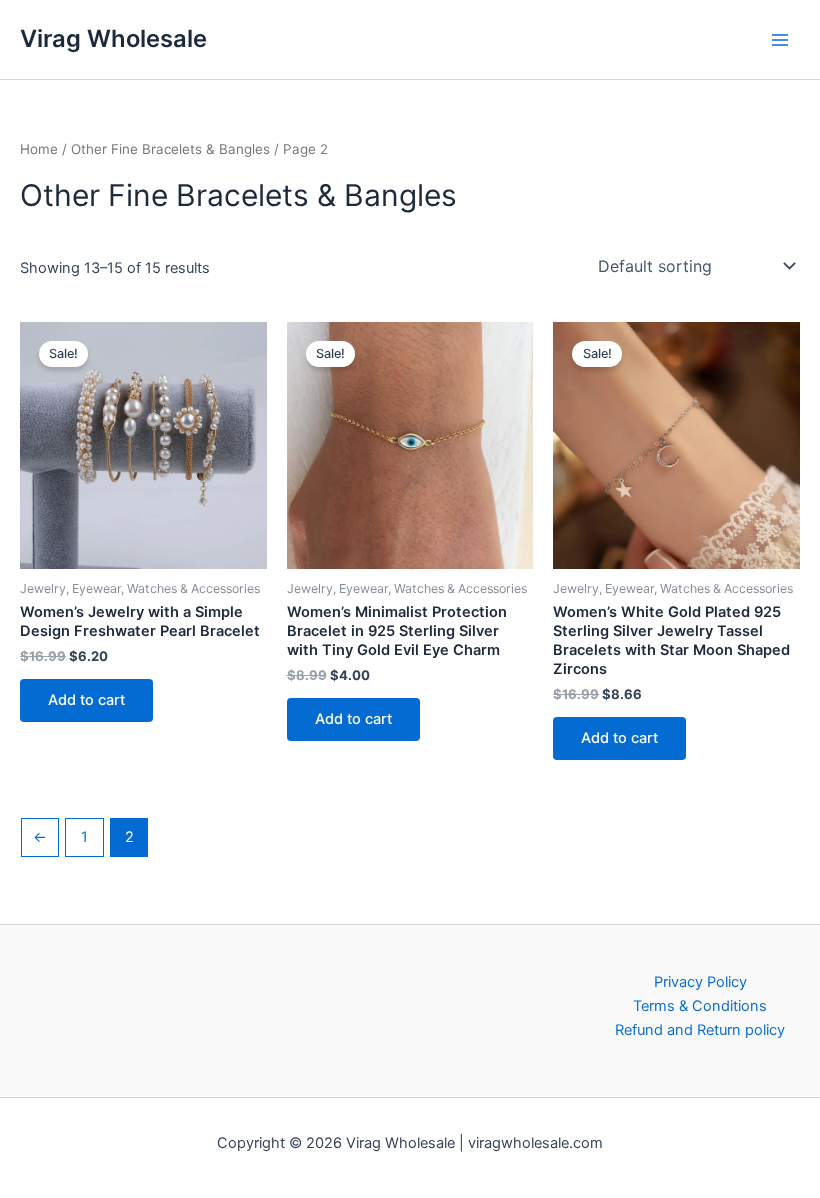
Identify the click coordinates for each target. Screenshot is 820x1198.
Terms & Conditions (700, 1006)
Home (39, 149)
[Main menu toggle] (780, 39)
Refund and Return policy (700, 1030)
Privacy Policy (700, 982)
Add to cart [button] (86, 700)
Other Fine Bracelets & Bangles (170, 149)
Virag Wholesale (113, 38)
